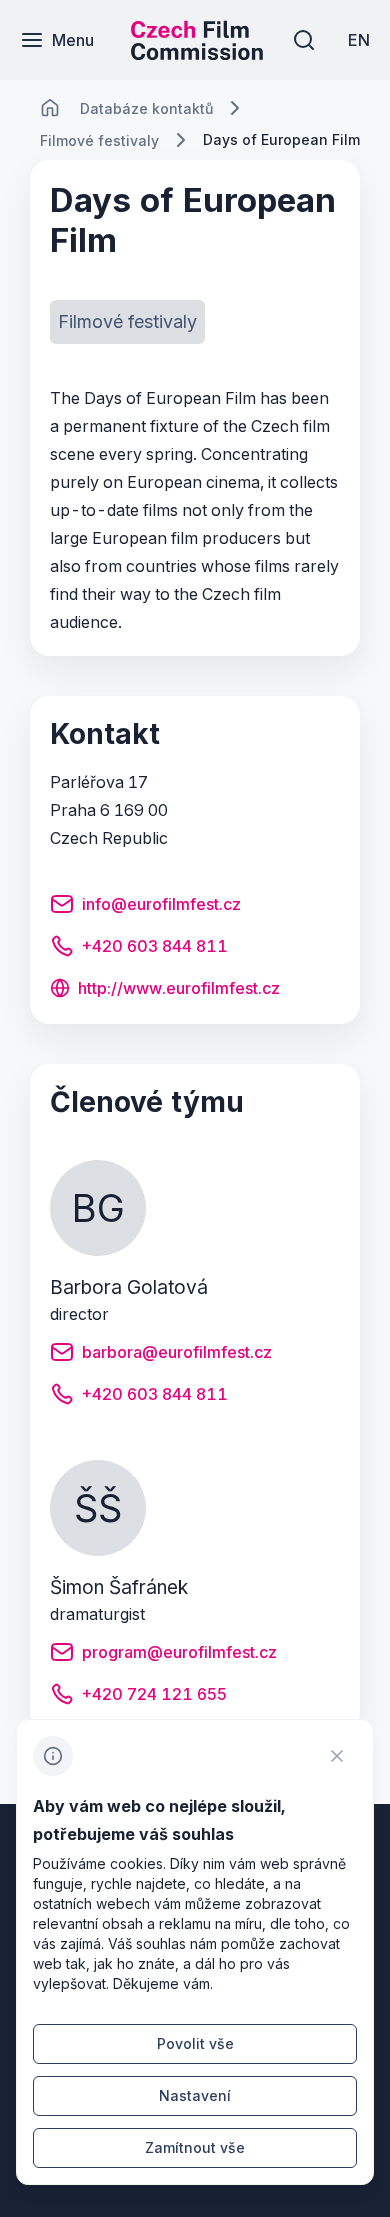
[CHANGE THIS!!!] (50, 108)
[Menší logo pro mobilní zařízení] (197, 54)
